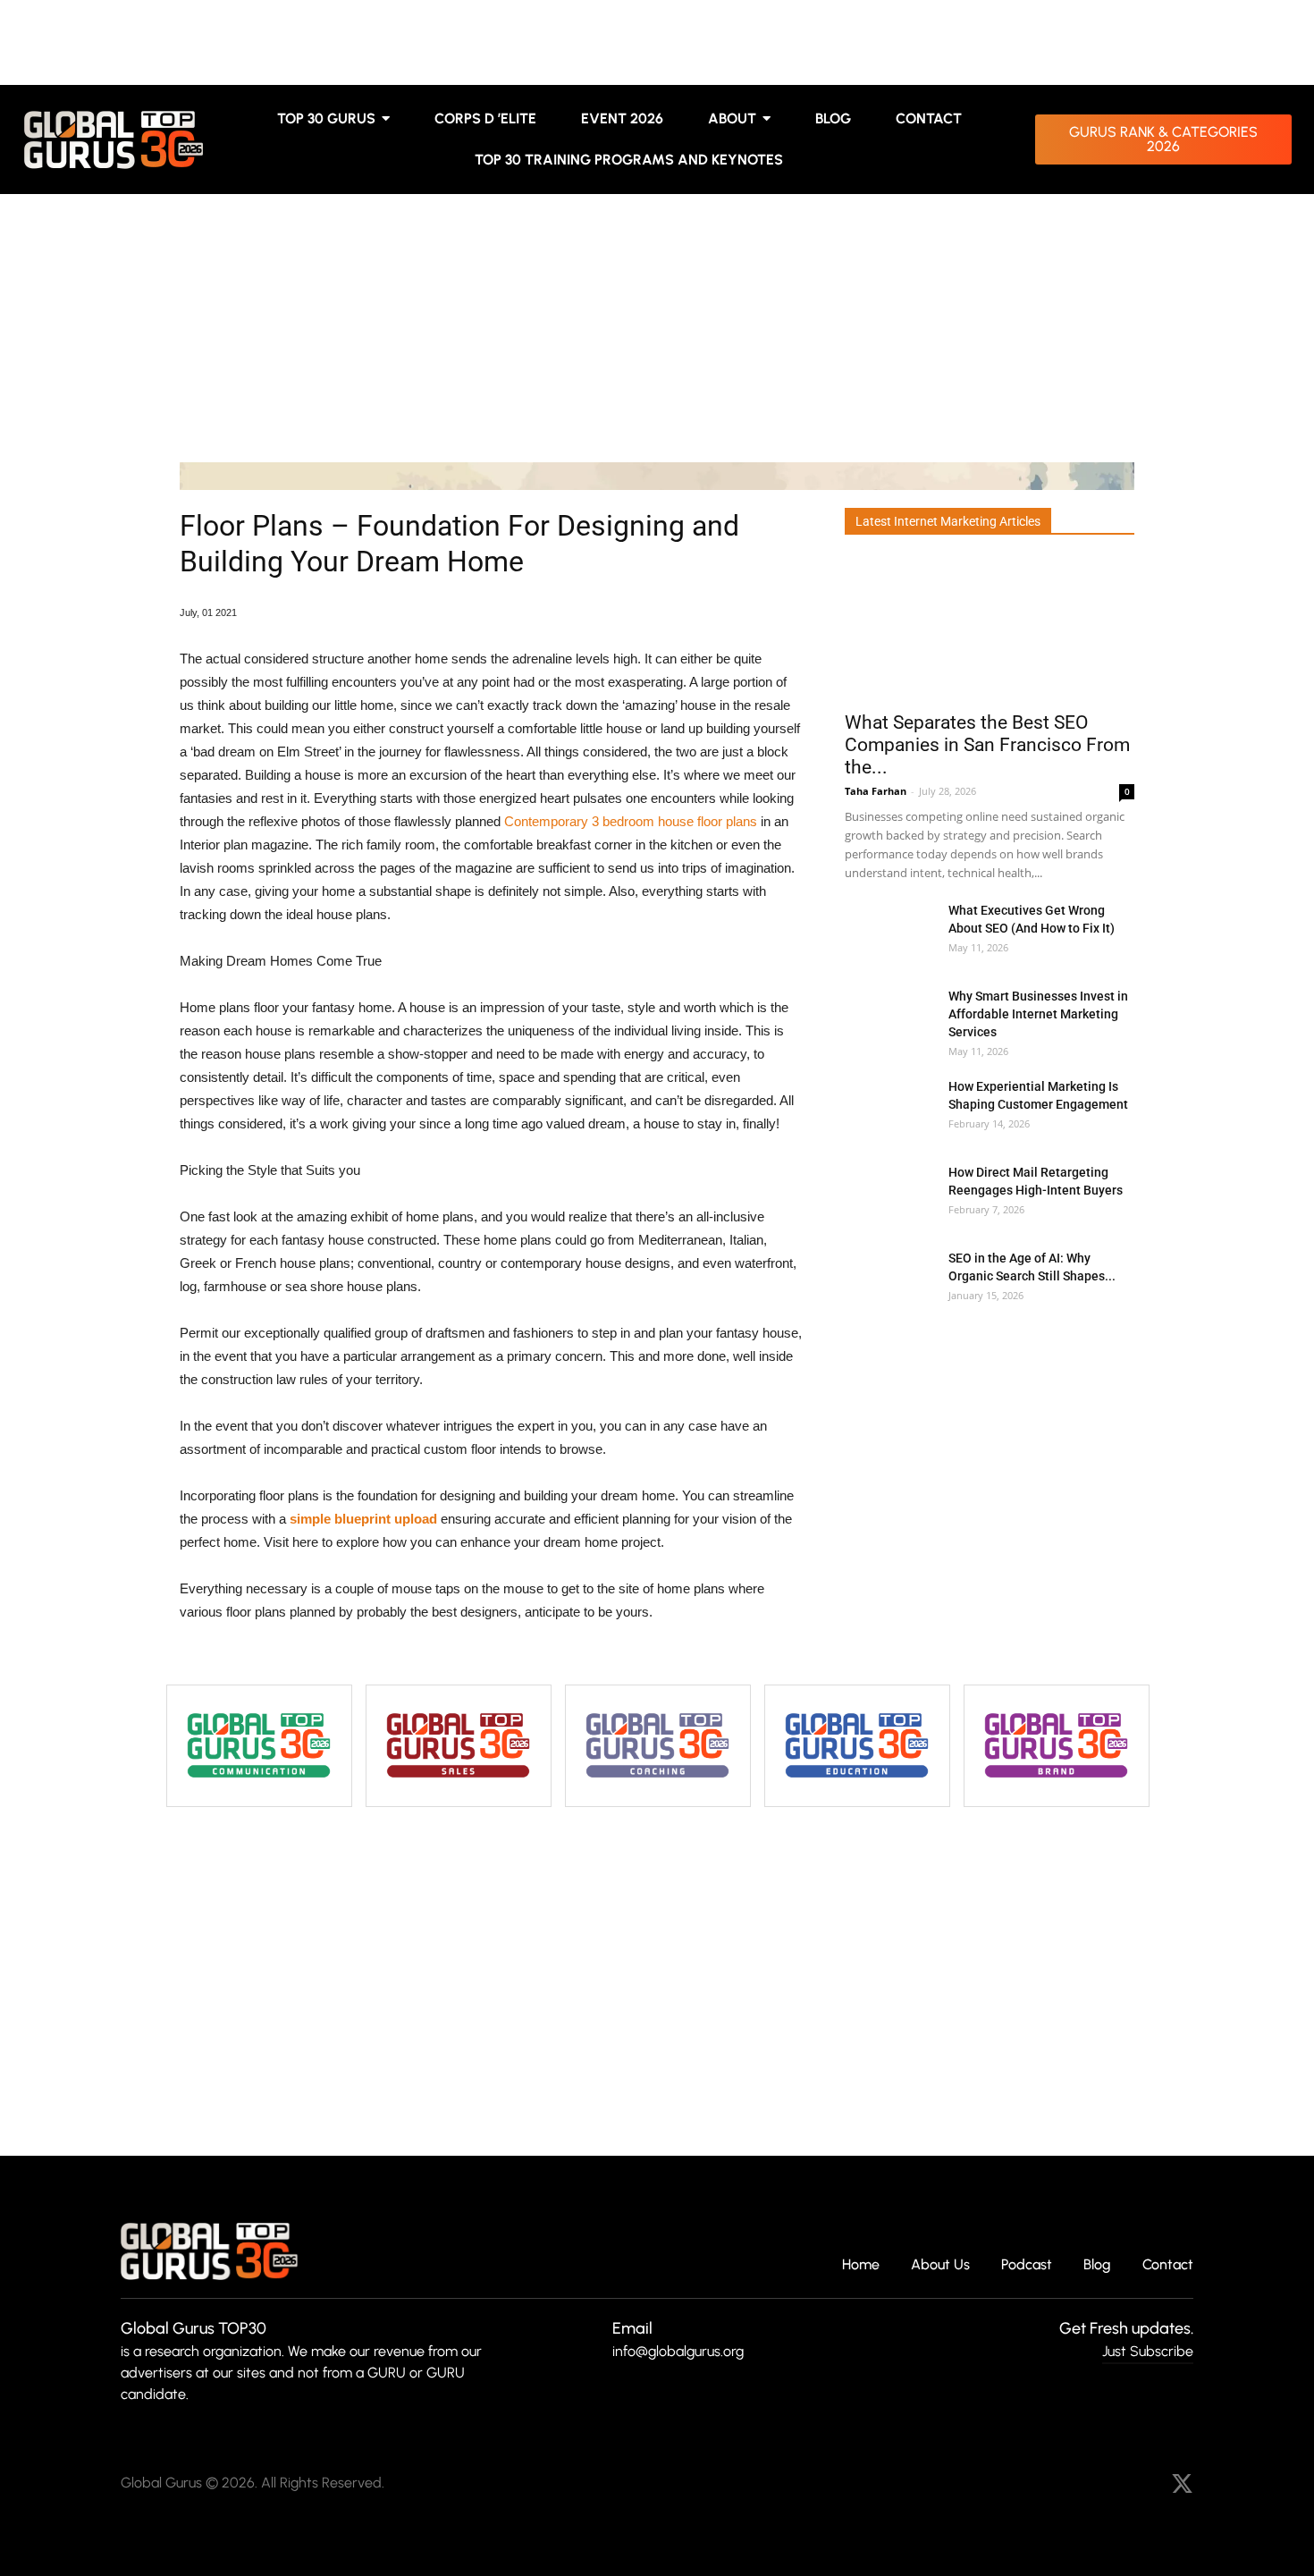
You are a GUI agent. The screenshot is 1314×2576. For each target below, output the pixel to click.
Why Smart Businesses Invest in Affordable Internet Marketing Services (1038, 1014)
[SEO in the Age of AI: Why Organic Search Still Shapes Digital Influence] (889, 1280)
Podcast (1027, 2265)
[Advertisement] (657, 328)
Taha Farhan (876, 791)
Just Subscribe (1148, 2351)
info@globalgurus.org (678, 2351)
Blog (1097, 2265)
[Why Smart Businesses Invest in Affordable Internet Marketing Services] (889, 1018)
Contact (1168, 2265)
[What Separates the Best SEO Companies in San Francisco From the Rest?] (990, 629)
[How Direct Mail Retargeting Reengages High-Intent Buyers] (889, 1194)
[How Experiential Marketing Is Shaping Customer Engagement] (889, 1108)
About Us (940, 2265)
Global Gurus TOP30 (194, 2328)
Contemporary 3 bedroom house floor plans (631, 821)
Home (861, 2265)
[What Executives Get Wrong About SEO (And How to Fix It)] (889, 932)
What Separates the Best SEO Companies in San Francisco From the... (987, 745)
